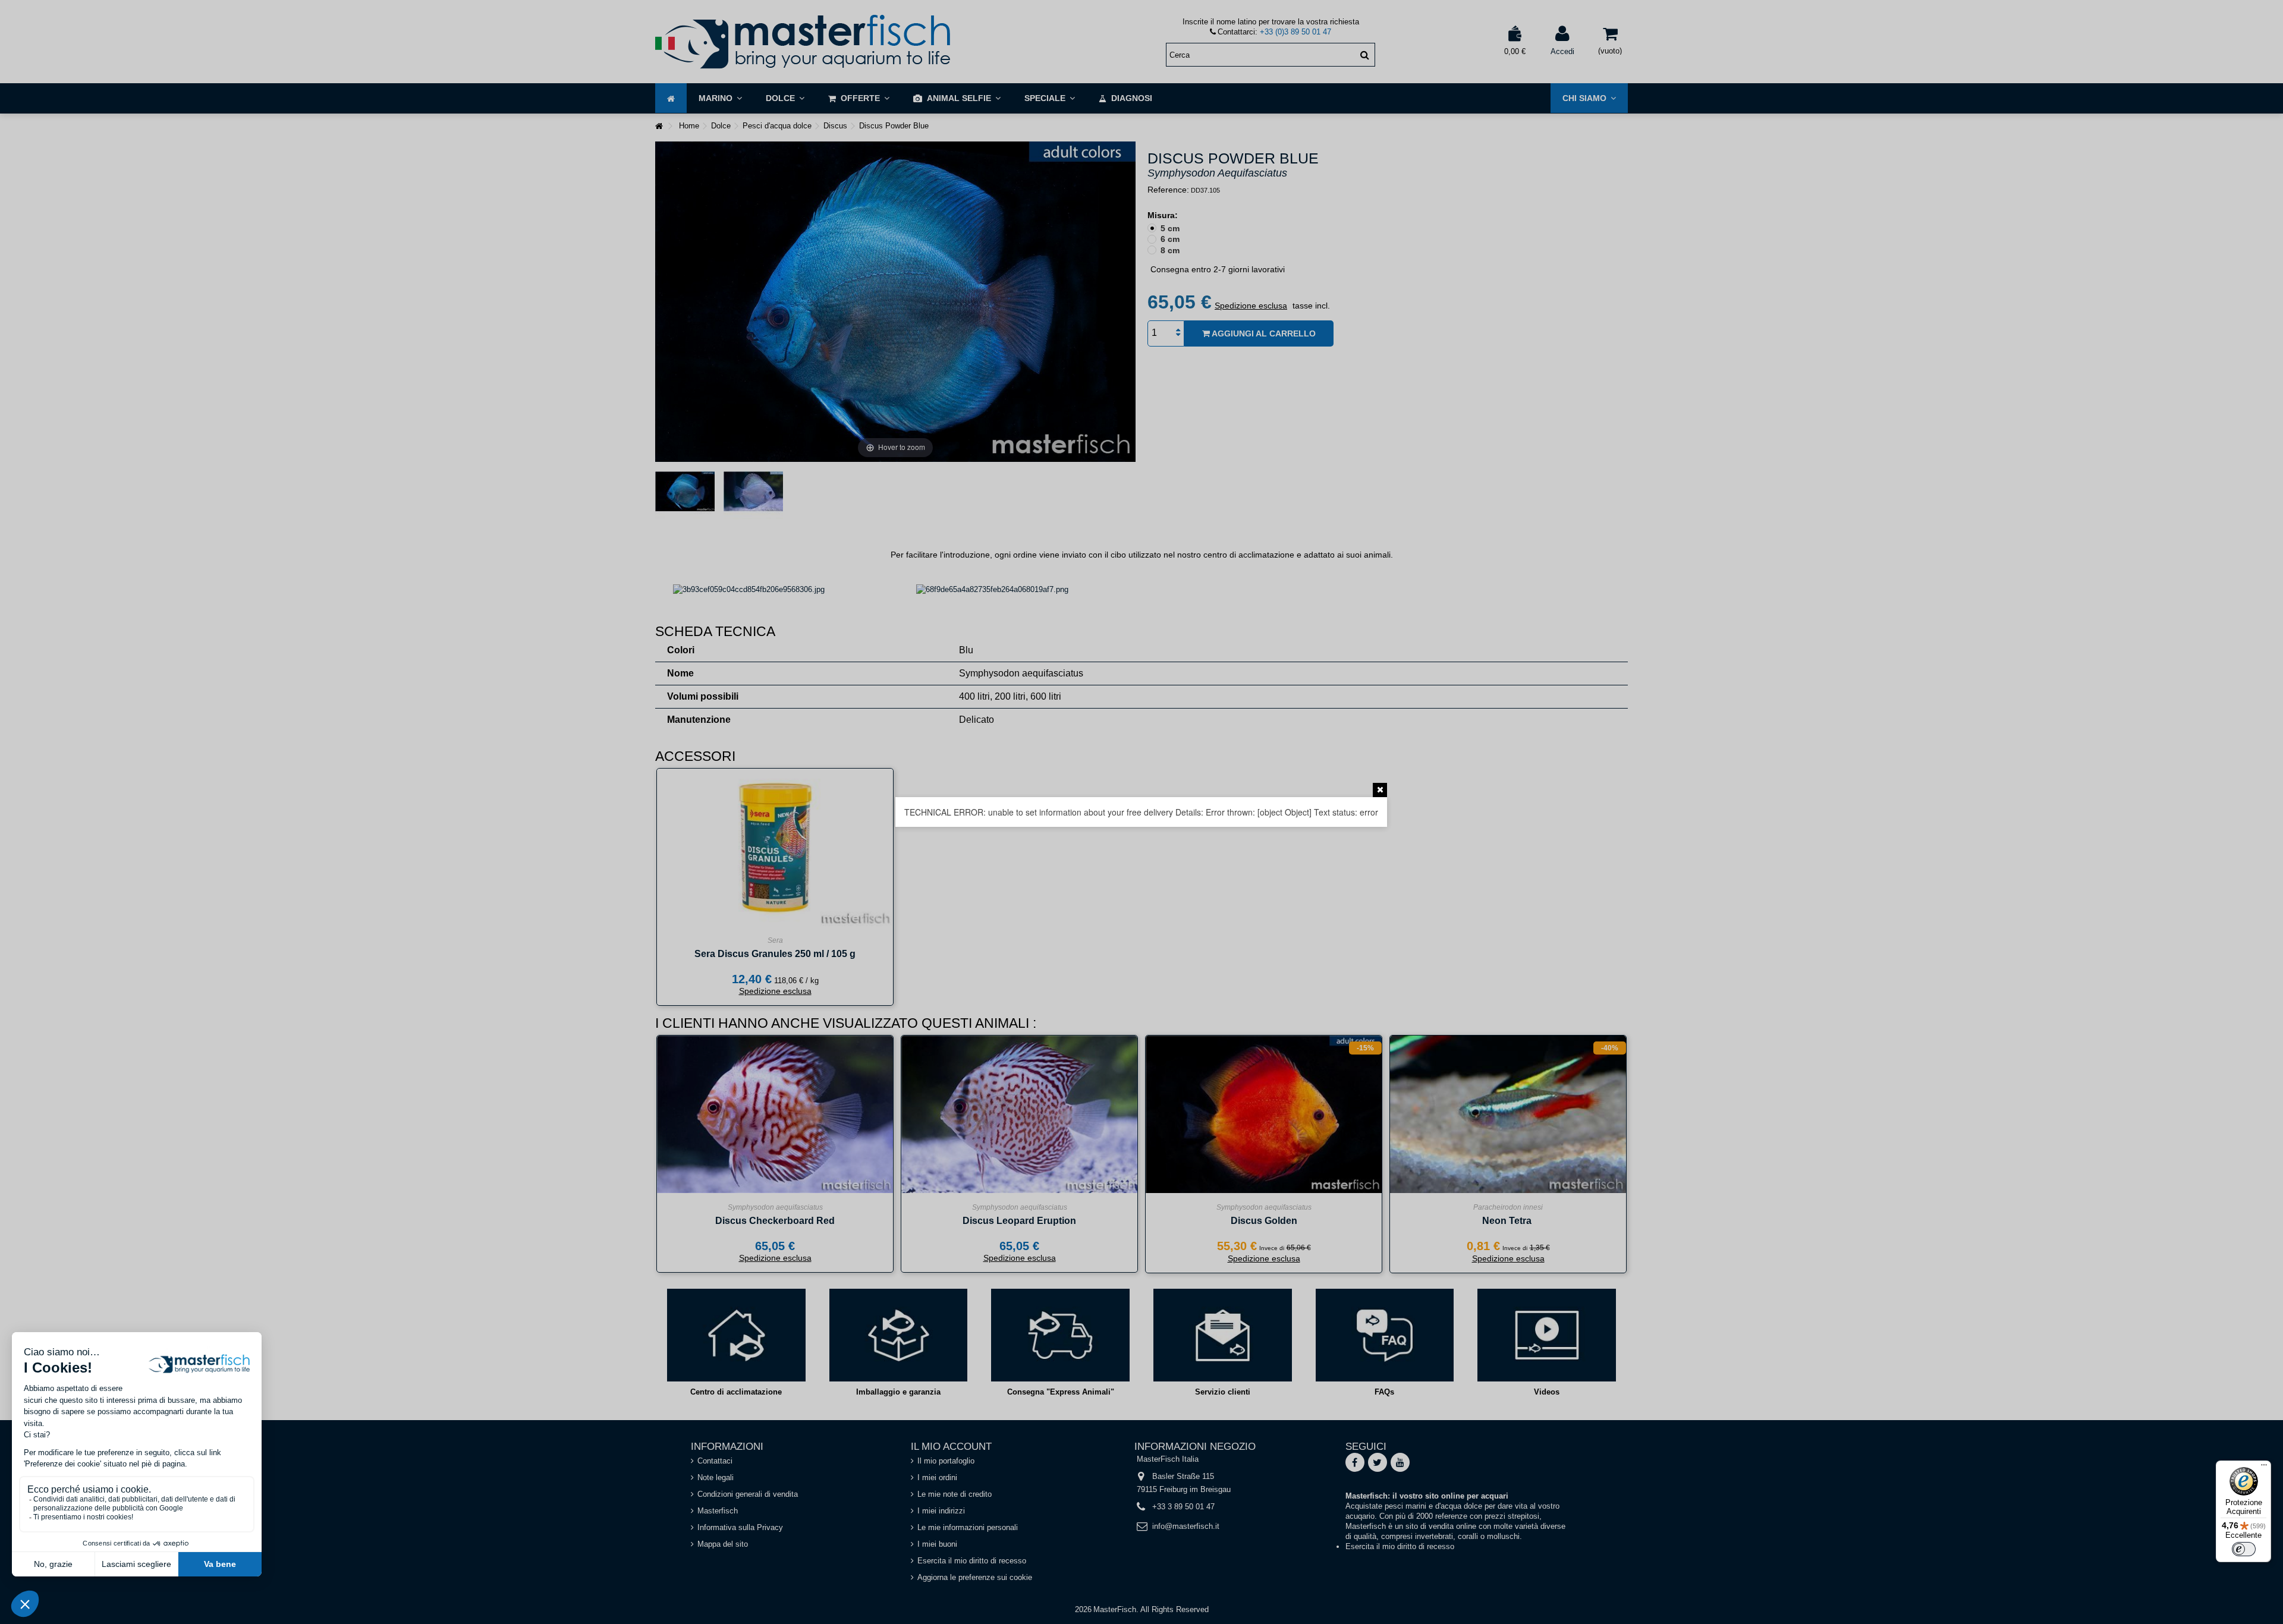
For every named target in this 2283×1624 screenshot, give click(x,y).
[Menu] (2264, 1468)
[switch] (2244, 1549)
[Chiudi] (1380, 790)
